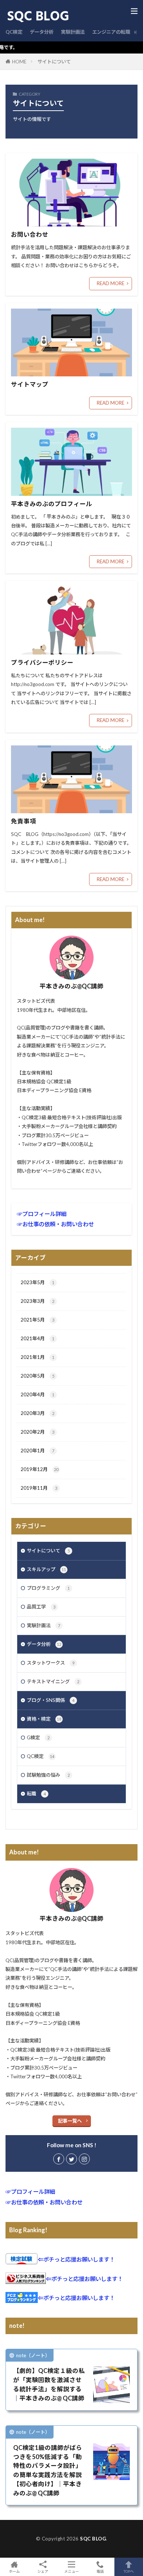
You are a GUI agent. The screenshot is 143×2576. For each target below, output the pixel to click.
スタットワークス (51, 1663)
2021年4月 (37, 1338)
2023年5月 (37, 1282)
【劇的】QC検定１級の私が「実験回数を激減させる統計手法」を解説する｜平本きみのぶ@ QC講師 (49, 2384)
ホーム (14, 2571)
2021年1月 (37, 1357)
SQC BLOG (93, 2539)
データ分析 (42, 32)
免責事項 (23, 821)
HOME (19, 62)
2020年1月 (37, 1451)
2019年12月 (39, 1469)
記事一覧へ (70, 2121)
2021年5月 (37, 1320)
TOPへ (129, 2571)
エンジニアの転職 (111, 32)
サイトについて (54, 62)
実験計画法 (73, 32)
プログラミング (48, 1588)
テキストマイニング (53, 1681)
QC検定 (14, 32)
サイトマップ (30, 384)
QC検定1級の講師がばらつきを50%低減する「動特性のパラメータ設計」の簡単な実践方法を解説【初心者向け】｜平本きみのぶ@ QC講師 (48, 2470)
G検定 (38, 1737)
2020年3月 (37, 1413)
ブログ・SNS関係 (51, 1700)
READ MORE (111, 283)
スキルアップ (46, 1569)
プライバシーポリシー (42, 663)
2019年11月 (39, 1488)
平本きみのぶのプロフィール (52, 504)
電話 (100, 2571)
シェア (43, 2571)
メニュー (71, 2571)
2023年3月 (37, 1301)
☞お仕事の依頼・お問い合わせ (55, 1224)
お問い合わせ (30, 235)
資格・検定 (44, 1719)
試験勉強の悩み (48, 1775)
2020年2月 (37, 1432)
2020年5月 (37, 1376)
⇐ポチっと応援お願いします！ (76, 2259)
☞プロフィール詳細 (42, 1214)
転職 (36, 1794)
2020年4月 (37, 1394)
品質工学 (41, 1607)
